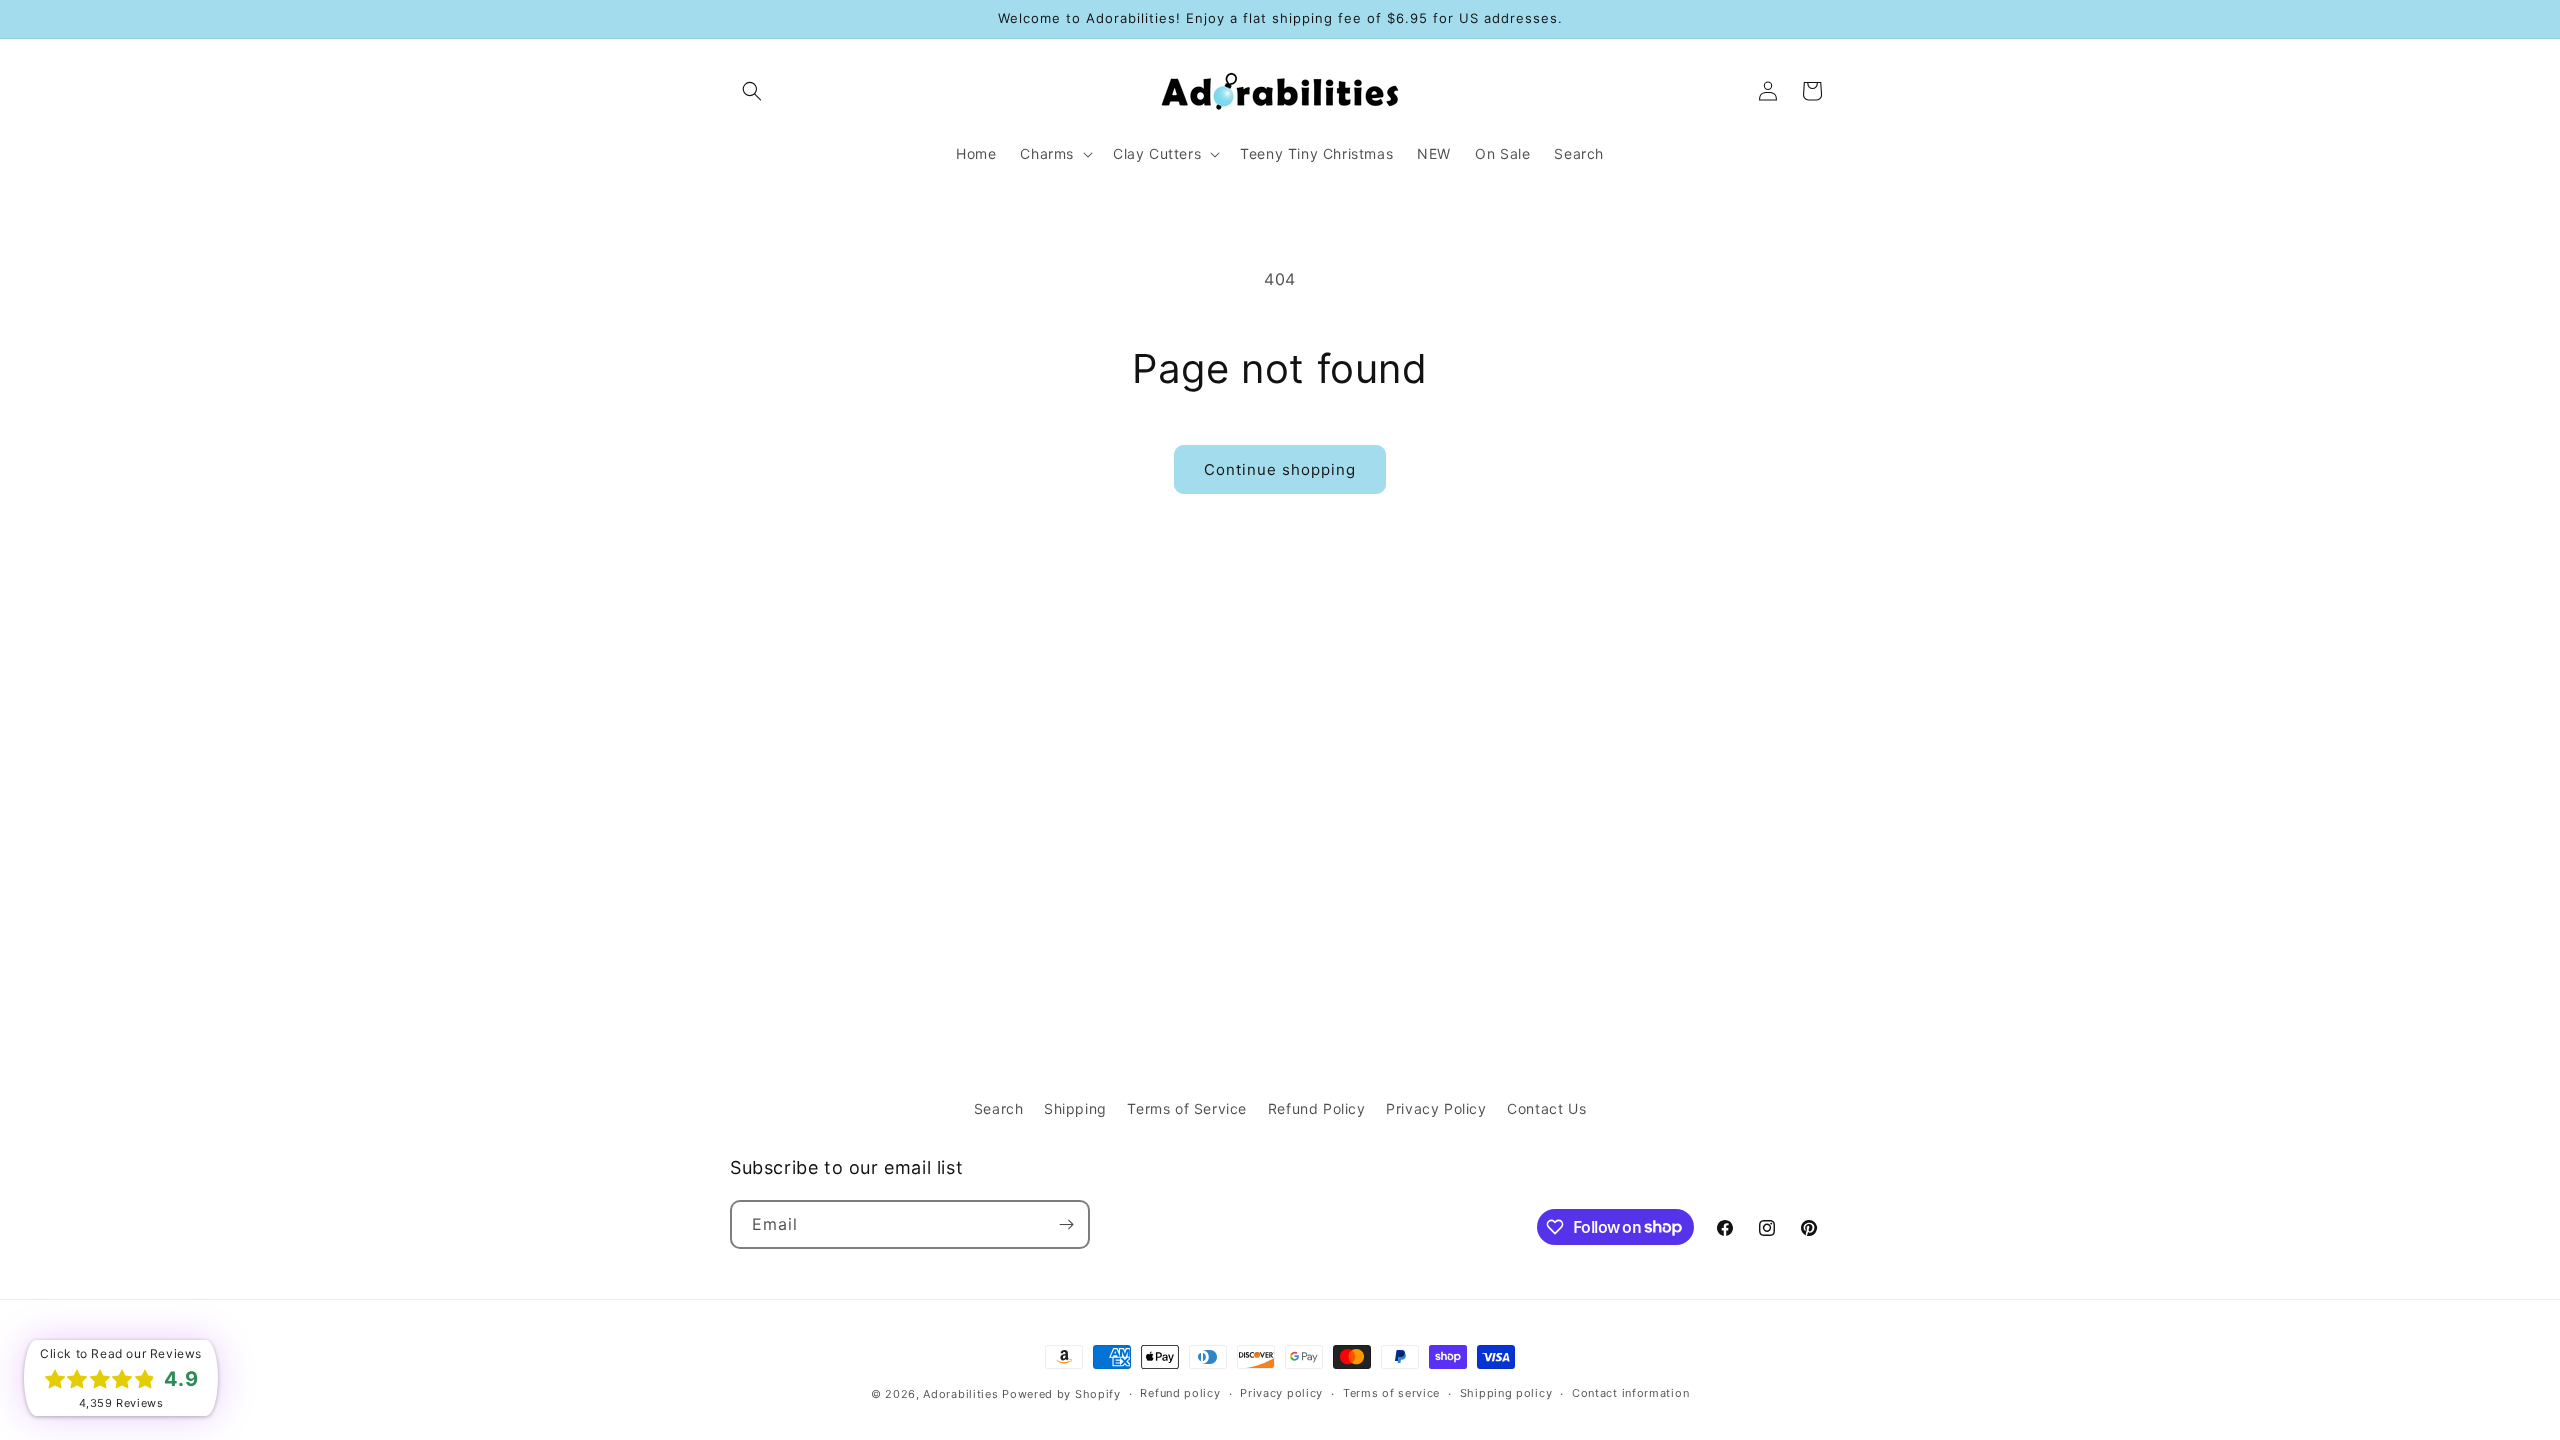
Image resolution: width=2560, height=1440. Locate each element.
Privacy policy (1281, 1393)
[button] (752, 91)
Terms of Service (1187, 1108)
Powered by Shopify (1061, 1394)
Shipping (1075, 1108)
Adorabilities (960, 1394)
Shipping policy (1506, 1393)
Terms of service (1391, 1393)
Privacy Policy (1436, 1108)
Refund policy (1180, 1393)
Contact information (1630, 1393)
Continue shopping (1280, 469)
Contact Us (1546, 1108)
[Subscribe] (1066, 1224)
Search (999, 1108)
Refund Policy (1317, 1108)
